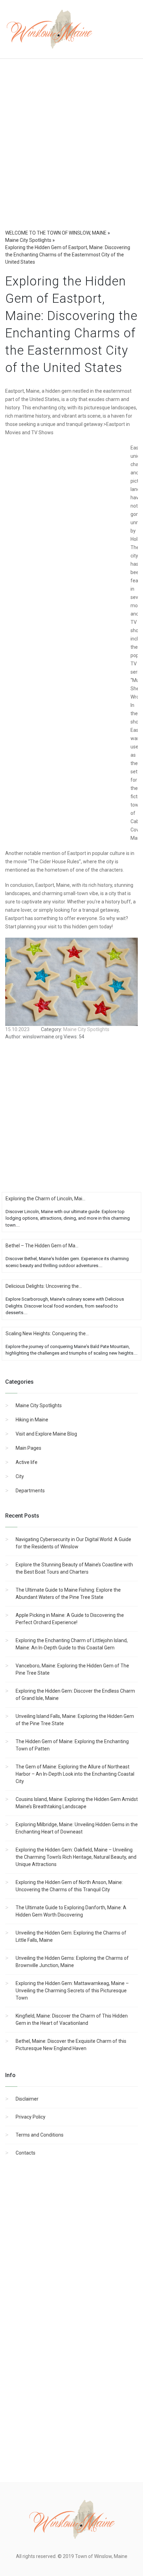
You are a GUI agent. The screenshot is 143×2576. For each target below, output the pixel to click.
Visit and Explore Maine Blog (46, 1434)
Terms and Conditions (40, 2135)
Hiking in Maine (32, 1420)
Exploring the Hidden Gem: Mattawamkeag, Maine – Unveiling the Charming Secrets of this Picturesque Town (72, 1991)
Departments (30, 1491)
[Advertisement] (71, 151)
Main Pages (28, 1448)
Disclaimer (27, 2099)
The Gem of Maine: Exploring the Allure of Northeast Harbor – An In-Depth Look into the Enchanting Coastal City (75, 1774)
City (20, 1476)
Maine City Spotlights (39, 1405)
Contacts (26, 2153)
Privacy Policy (31, 2117)
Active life (27, 1462)
